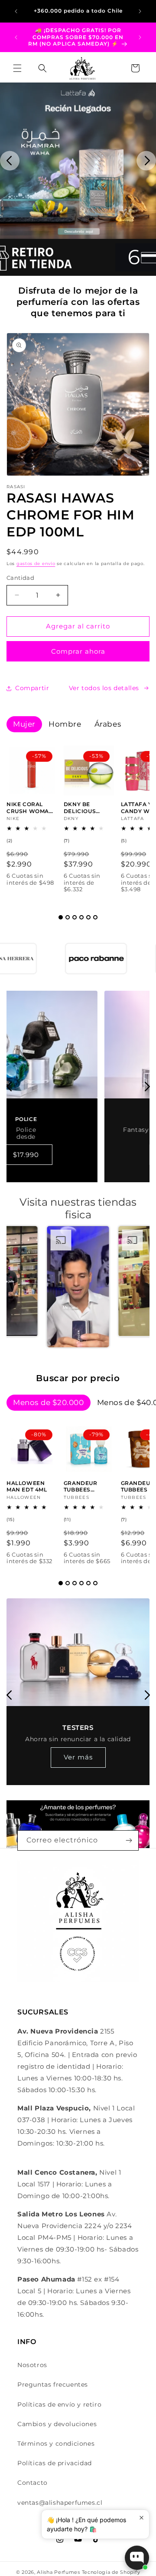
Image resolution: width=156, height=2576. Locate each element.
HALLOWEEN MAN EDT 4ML (27, 1486)
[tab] (61, 917)
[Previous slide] (10, 161)
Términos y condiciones (56, 2444)
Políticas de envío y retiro (59, 2404)
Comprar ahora (78, 651)
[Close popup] (141, 2518)
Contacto (32, 2483)
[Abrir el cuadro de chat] (137, 2558)
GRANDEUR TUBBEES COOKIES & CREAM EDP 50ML (81, 1486)
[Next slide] (146, 161)
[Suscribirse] (129, 1840)
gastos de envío (36, 564)
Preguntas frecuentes (53, 2384)
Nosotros (32, 2365)
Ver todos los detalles (104, 688)
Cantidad (20, 578)
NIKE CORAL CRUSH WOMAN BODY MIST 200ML (30, 808)
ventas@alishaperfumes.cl (60, 2503)
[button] (17, 68)
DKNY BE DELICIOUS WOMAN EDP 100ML (83, 808)
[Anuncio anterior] (16, 11)
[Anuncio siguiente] (140, 11)
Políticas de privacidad (55, 2463)
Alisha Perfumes (58, 2572)
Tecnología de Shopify (111, 2572)
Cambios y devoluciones (57, 2424)
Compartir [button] (32, 688)
